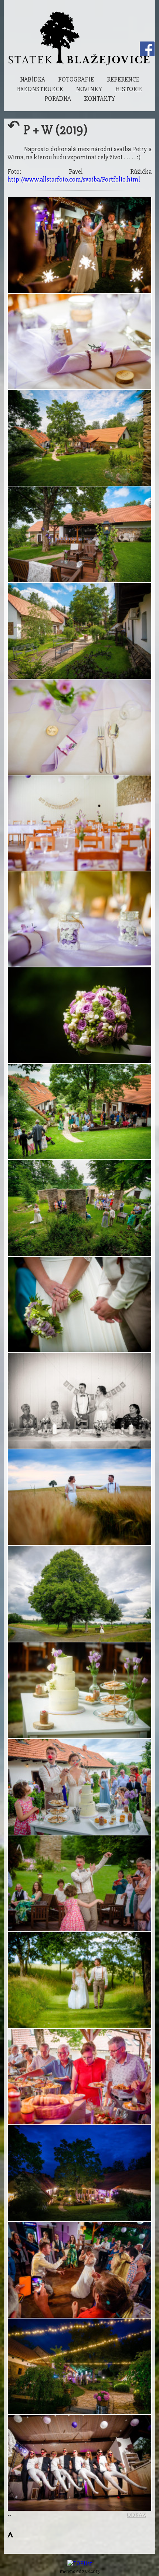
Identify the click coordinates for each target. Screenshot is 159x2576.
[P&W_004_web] (79, 823)
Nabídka (33, 79)
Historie (129, 89)
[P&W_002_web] (79, 534)
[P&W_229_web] (79, 1690)
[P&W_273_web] (79, 1883)
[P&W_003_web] (79, 631)
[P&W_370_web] (79, 1497)
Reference (123, 79)
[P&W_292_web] (79, 1015)
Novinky (89, 89)
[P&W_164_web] (79, 1401)
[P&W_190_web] (79, 1980)
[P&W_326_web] (79, 2077)
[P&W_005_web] (79, 438)
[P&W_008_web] (79, 341)
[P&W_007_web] (79, 727)
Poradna (58, 99)
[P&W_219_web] (79, 1594)
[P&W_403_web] (79, 2173)
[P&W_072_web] (79, 1304)
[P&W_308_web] (79, 2463)
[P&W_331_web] (79, 2270)
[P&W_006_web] (79, 919)
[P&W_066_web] (79, 1208)
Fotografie (76, 79)
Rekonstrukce (40, 89)
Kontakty (99, 99)
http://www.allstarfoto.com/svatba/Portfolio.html (74, 180)
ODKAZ (136, 2515)
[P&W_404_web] (79, 2366)
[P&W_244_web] (79, 1787)
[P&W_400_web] (79, 245)
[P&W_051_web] (79, 1112)
